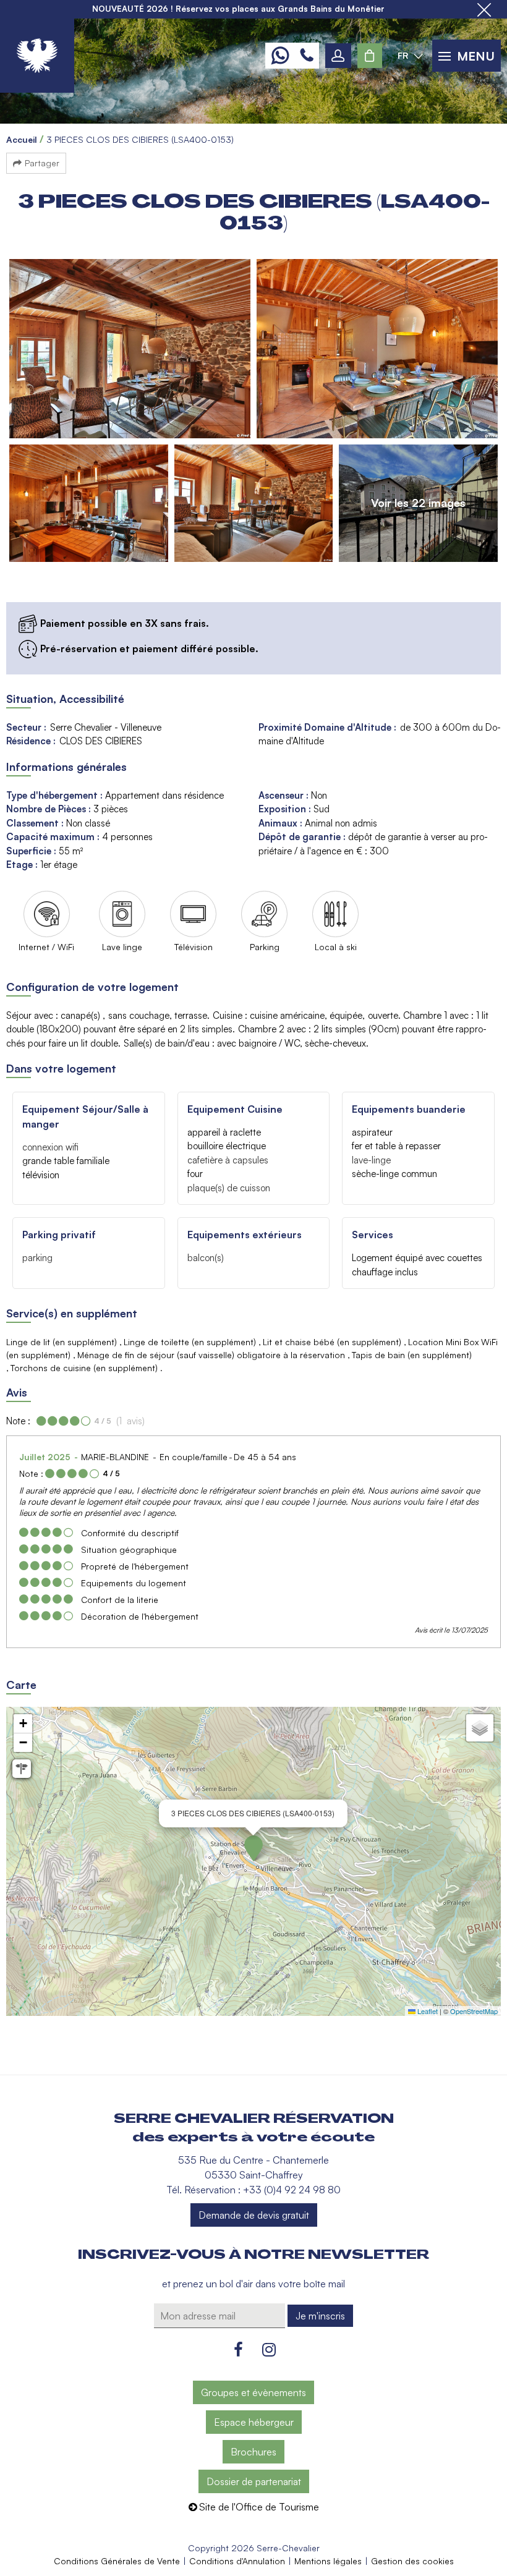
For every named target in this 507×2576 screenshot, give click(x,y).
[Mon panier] (370, 56)
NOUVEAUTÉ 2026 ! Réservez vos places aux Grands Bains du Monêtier (238, 9)
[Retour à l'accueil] (37, 56)
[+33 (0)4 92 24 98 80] (307, 56)
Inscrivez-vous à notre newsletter (253, 2255)
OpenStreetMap (474, 2011)
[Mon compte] (338, 56)
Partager (42, 163)
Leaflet (427, 2011)
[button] (370, 56)
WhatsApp (280, 56)
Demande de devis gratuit (254, 2215)
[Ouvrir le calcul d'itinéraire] (22, 1769)
